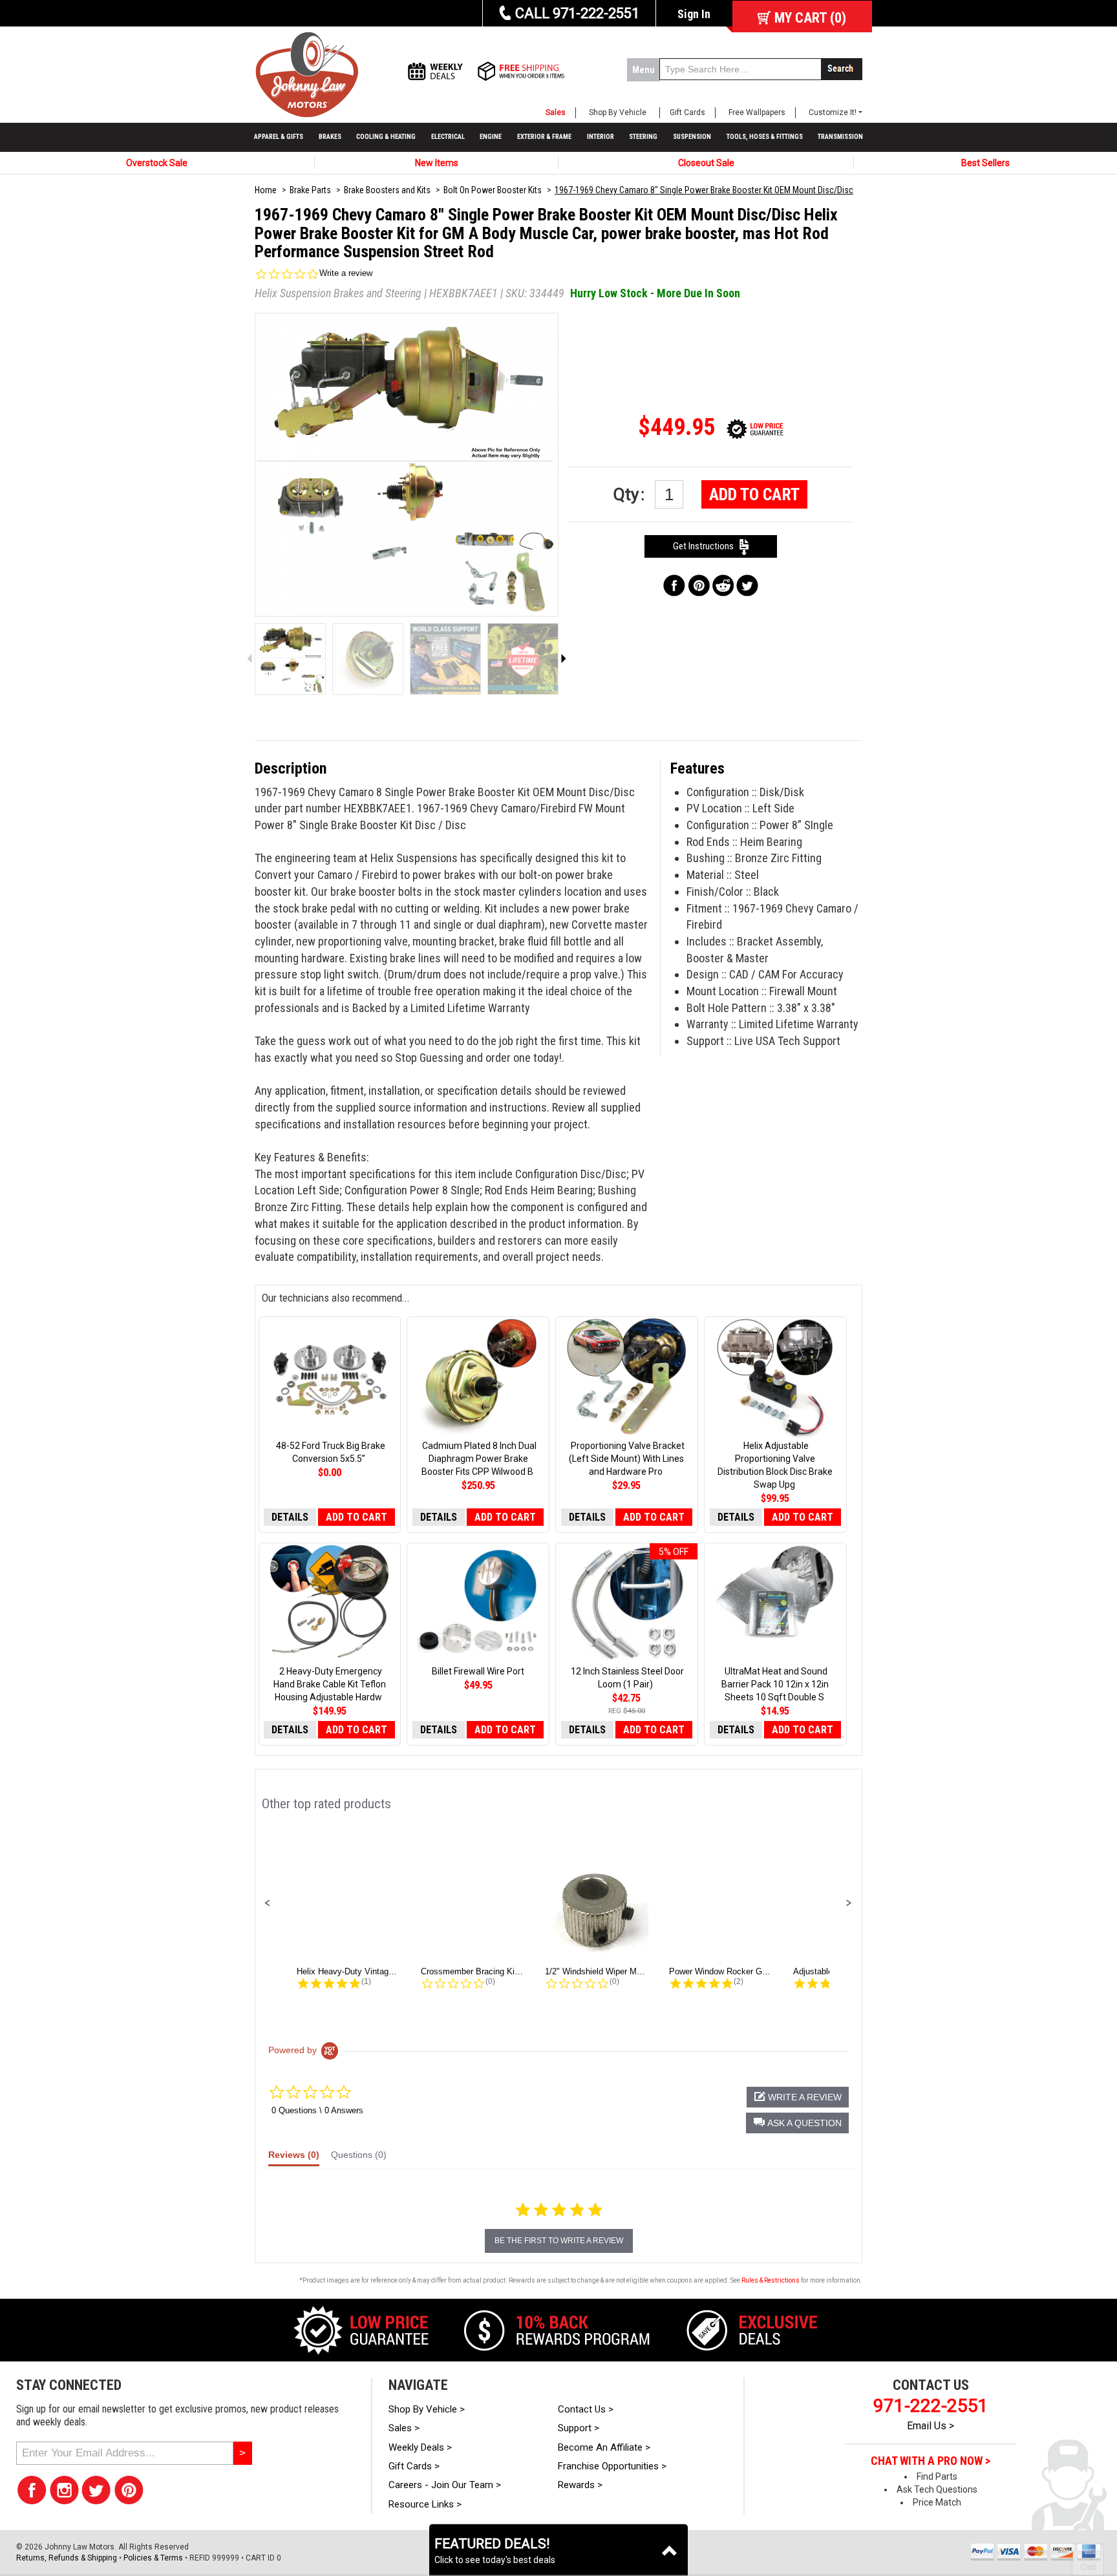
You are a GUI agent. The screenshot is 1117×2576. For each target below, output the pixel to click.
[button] (268, 1903)
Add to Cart (754, 494)
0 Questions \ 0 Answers (317, 2110)
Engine (491, 137)
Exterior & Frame (544, 137)
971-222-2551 (931, 2406)
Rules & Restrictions (771, 2280)
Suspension (692, 137)
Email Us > (931, 2426)
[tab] (294, 2158)
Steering (643, 137)
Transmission (840, 137)
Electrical (448, 137)
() (810, 18)
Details (290, 1517)
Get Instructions (706, 546)
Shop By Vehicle (618, 112)
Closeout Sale (706, 163)
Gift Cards (687, 112)
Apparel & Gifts (279, 137)
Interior (601, 137)
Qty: (631, 494)
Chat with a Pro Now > (931, 2461)
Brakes (330, 137)
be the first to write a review (559, 2241)
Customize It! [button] (833, 112)
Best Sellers (985, 163)
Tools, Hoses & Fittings (765, 137)
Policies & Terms (153, 2558)
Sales (556, 112)
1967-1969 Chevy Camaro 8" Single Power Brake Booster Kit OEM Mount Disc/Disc (704, 190)
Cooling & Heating (386, 137)
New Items (437, 163)
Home (266, 190)
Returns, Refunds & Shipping (67, 2558)
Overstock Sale (157, 163)
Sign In (694, 14)
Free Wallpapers (757, 112)
